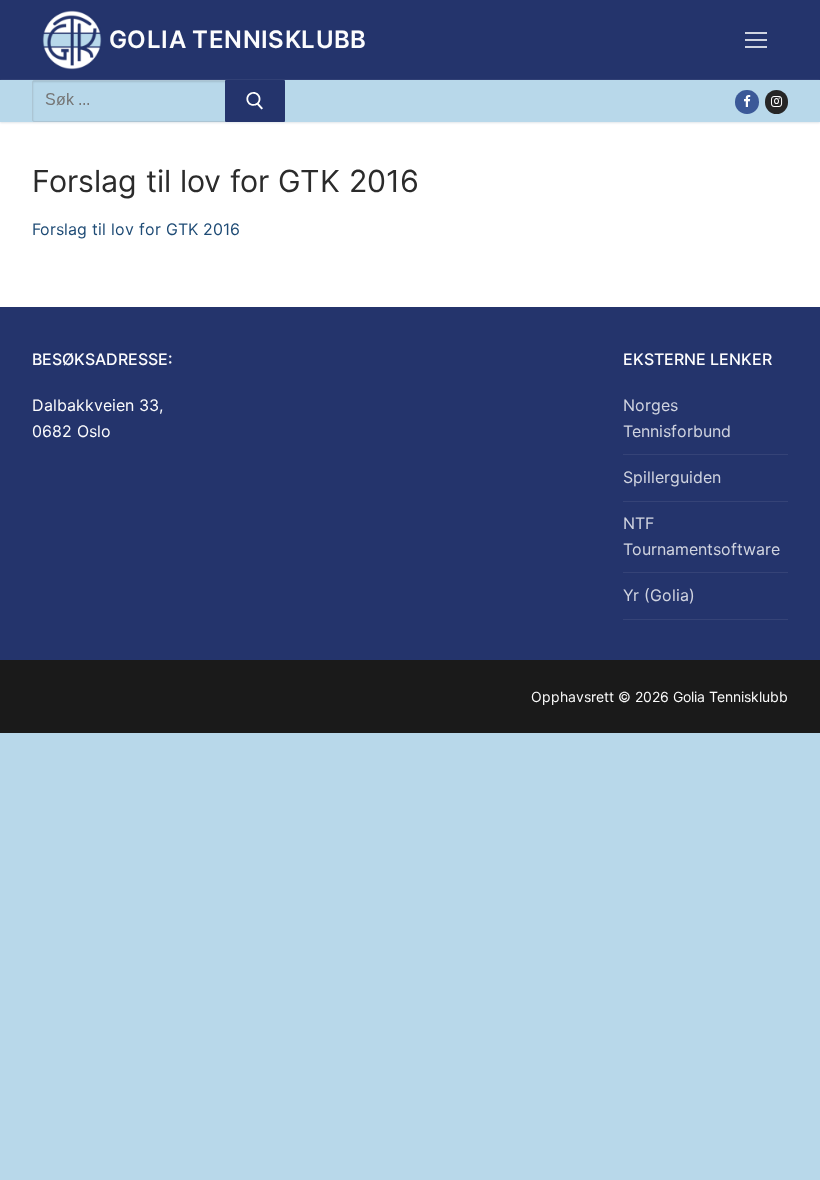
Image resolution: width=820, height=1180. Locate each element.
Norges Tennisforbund (677, 418)
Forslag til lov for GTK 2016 (136, 229)
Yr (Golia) (659, 595)
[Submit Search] (255, 101)
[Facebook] (746, 101)
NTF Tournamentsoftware (701, 536)
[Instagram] (776, 101)
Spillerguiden (672, 477)
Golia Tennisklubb (238, 39)
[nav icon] (756, 40)
